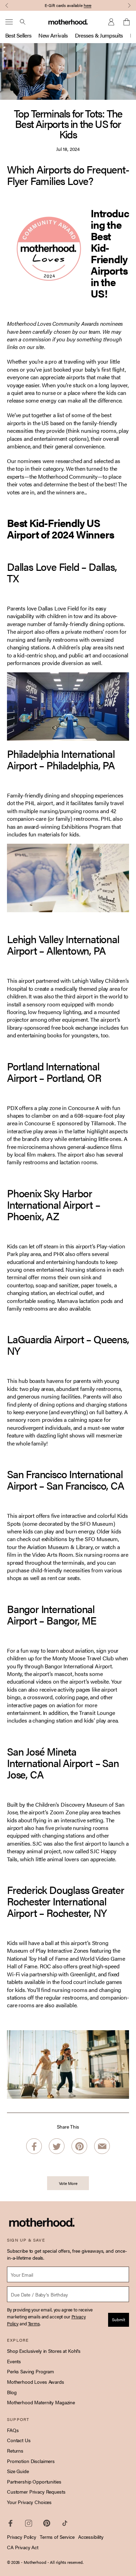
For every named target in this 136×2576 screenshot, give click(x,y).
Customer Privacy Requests (36, 2492)
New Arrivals (53, 35)
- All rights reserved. (65, 2562)
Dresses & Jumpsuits (99, 35)
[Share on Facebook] (34, 2146)
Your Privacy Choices (29, 2502)
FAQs (13, 2430)
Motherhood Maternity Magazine (41, 2402)
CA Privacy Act (23, 2547)
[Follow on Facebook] (10, 2523)
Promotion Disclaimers (31, 2461)
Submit (119, 2319)
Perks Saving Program (31, 2371)
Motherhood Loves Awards (36, 2382)
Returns (15, 2451)
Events (14, 2361)
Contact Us (19, 2440)
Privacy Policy (22, 2537)
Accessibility (91, 2537)
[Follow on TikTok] (65, 2523)
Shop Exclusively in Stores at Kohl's (44, 2351)
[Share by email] (102, 2146)
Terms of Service (57, 2537)
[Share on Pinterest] (79, 2146)
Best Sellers (18, 35)
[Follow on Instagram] (29, 2523)
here (88, 5)
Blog (12, 2392)
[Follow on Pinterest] (47, 2523)
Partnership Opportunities (34, 2481)
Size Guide (18, 2471)
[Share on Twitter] (57, 2146)
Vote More (68, 2183)
